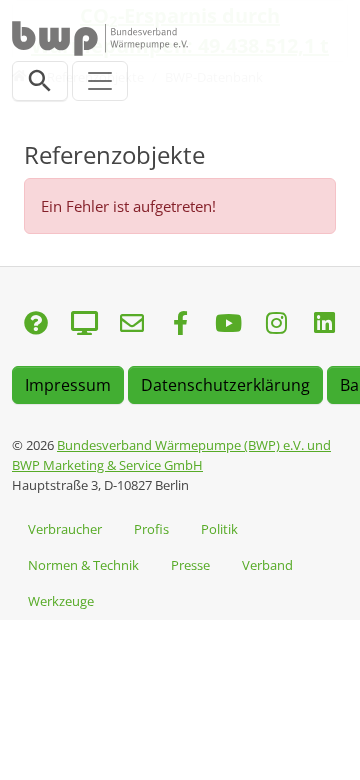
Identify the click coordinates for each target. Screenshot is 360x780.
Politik (219, 529)
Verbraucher (65, 529)
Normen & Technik (83, 565)
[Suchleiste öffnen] (40, 81)
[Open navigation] (100, 81)
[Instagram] (276, 324)
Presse (190, 565)
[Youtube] (228, 324)
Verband (267, 565)
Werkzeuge (61, 601)
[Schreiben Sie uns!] (36, 324)
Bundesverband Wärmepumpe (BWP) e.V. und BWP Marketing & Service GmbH (171, 455)
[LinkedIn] (324, 324)
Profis (151, 529)
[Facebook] (180, 324)
